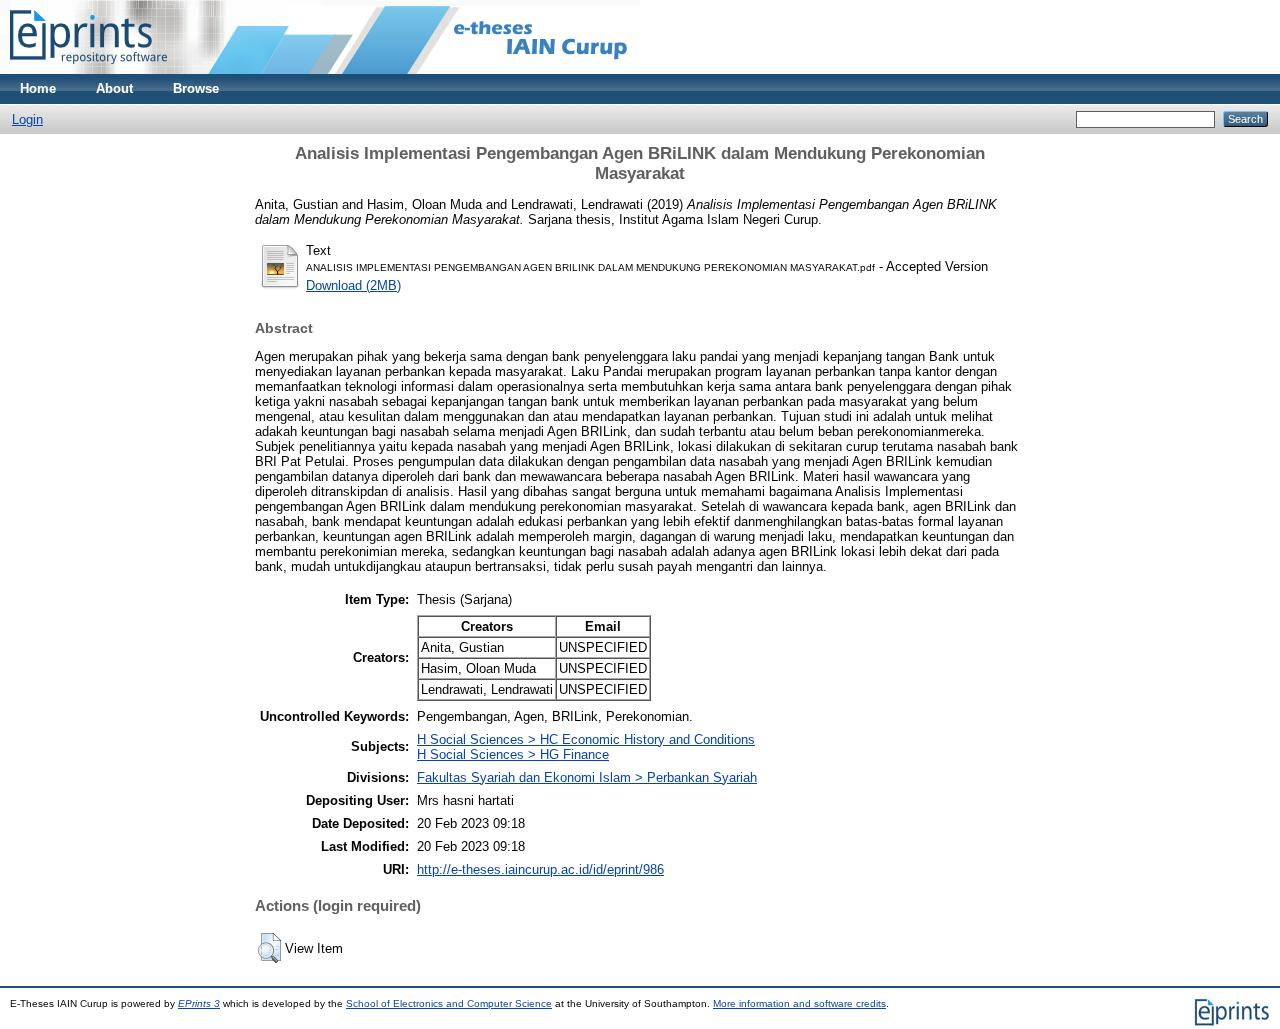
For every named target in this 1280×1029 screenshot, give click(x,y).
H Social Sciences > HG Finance (513, 754)
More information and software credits (799, 1003)
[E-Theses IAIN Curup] (88, 69)
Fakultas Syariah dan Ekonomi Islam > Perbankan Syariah (587, 777)
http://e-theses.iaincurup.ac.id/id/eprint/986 (540, 869)
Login (27, 119)
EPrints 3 (199, 1003)
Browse (196, 88)
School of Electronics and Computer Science (449, 1003)
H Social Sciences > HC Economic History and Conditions (586, 739)
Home (38, 88)
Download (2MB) (353, 285)
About (114, 88)
